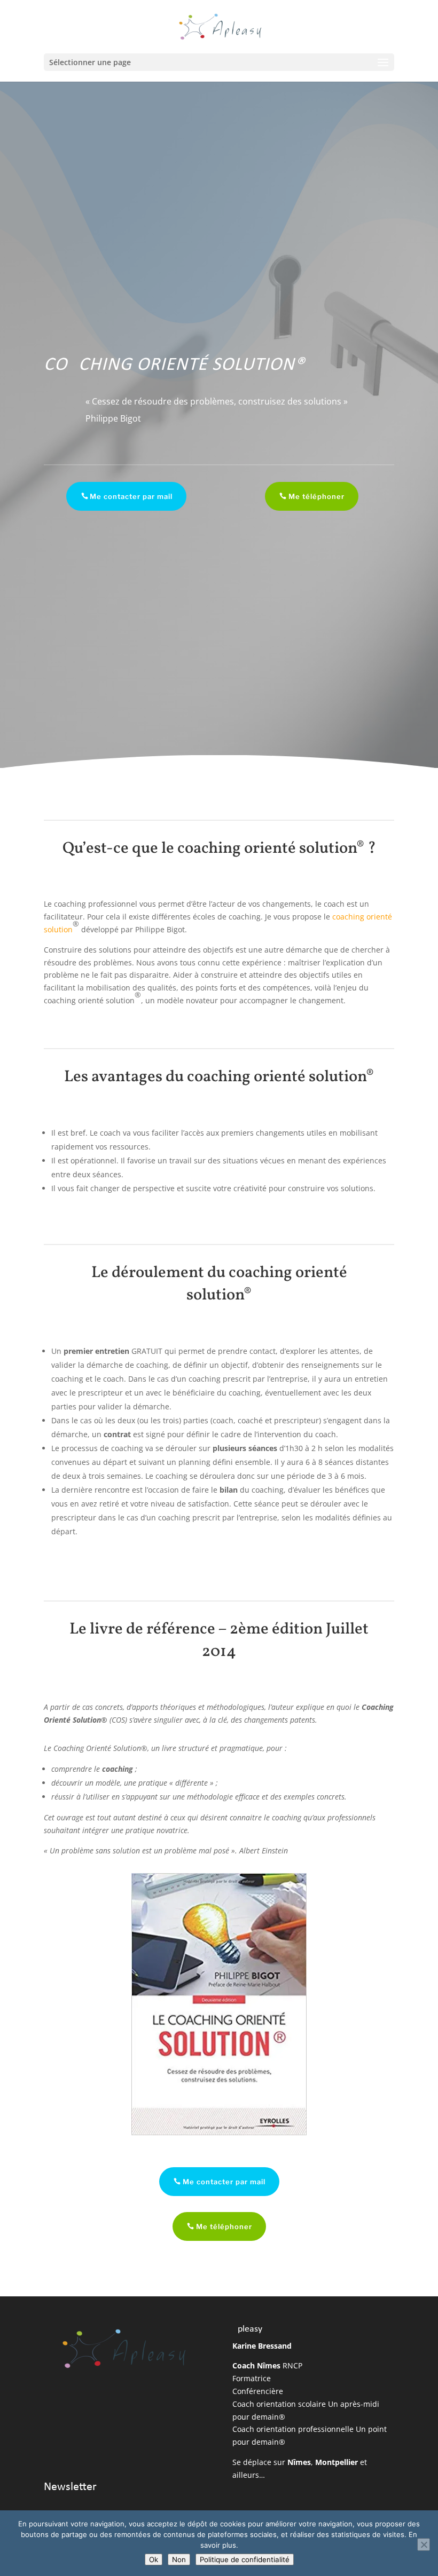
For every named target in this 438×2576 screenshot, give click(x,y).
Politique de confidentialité (245, 2559)
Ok (154, 2559)
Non (179, 2559)
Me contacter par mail (131, 496)
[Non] (424, 2545)
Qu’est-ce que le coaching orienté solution (209, 849)
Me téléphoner (316, 496)
